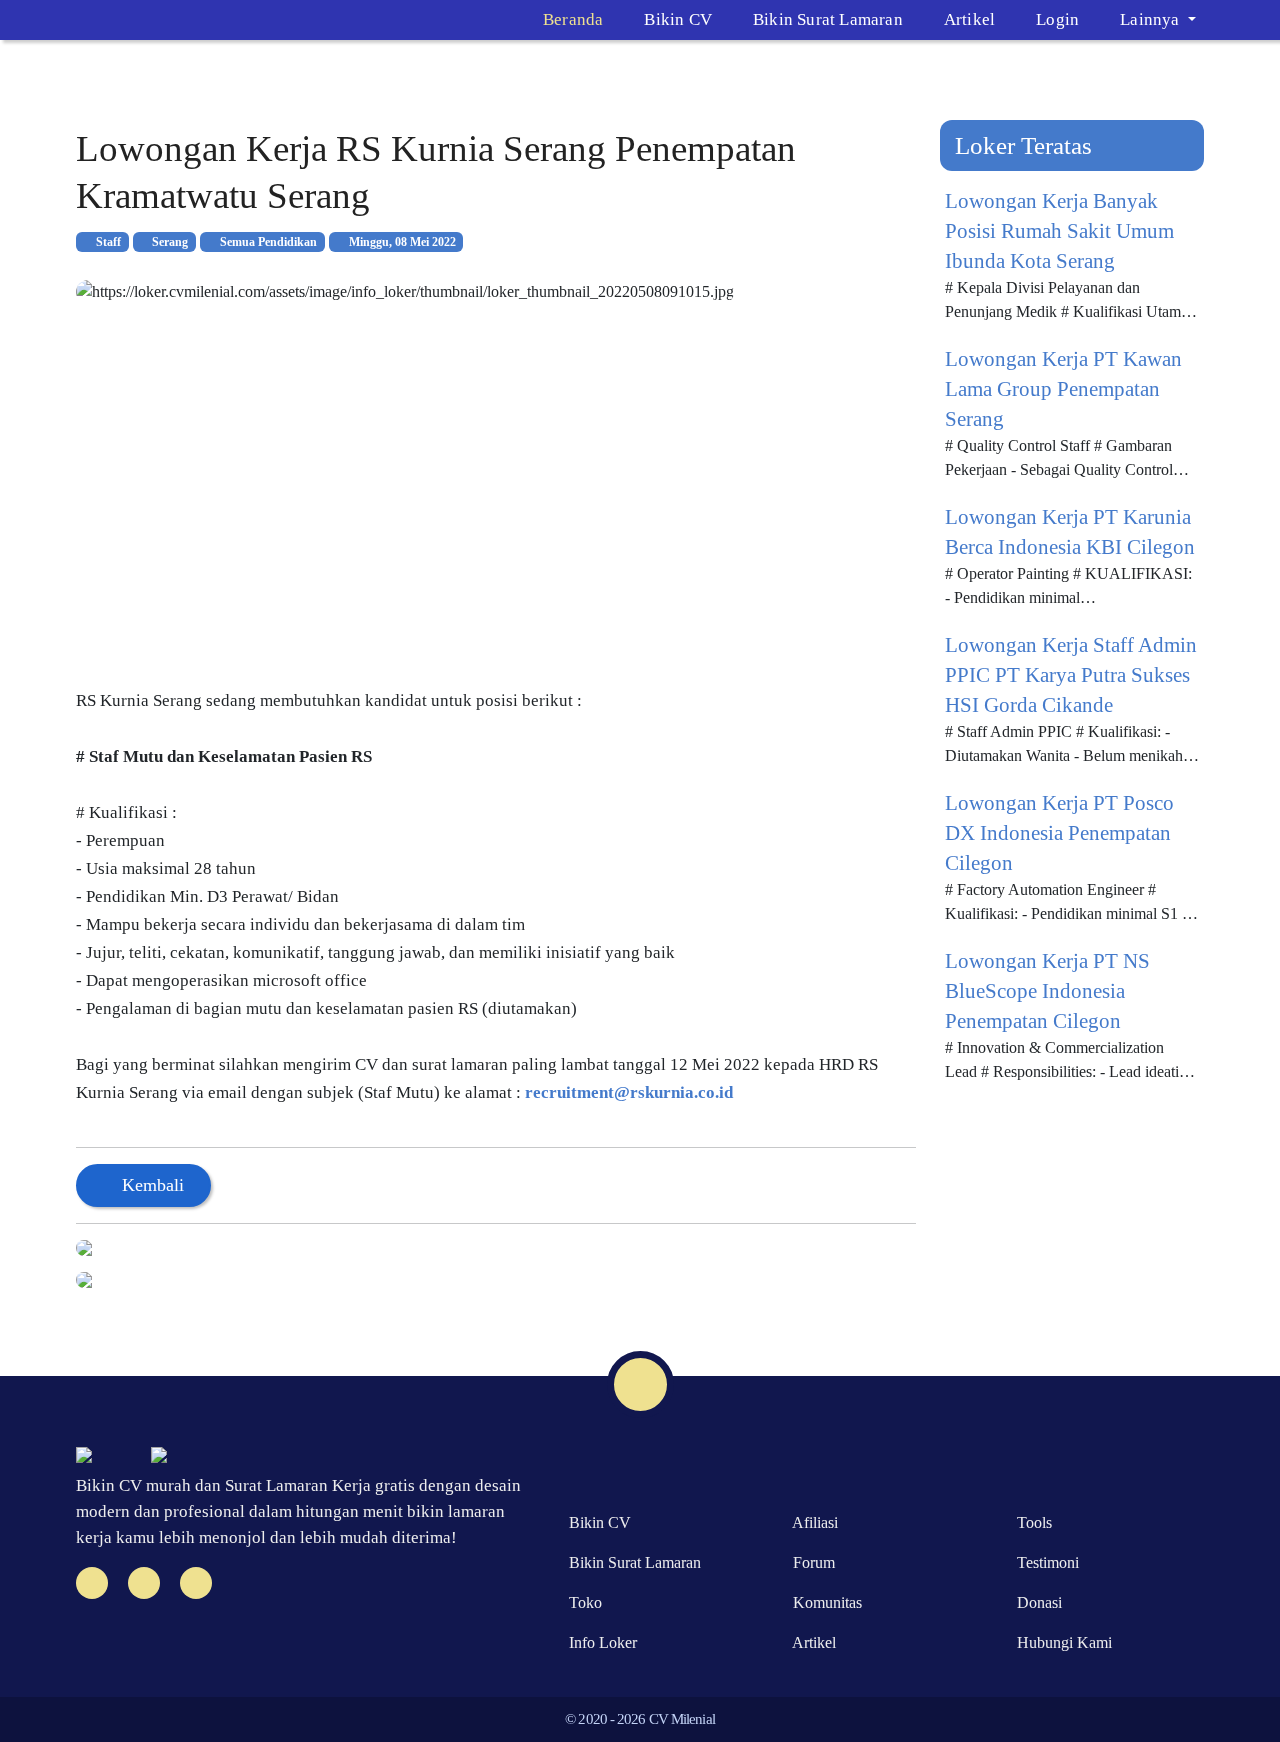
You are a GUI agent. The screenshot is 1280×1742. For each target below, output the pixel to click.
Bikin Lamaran (631, 1562)
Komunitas (823, 1602)
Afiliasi (811, 1522)
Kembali (150, 1185)
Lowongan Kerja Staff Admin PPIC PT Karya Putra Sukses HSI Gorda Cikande (1071, 675)
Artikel (969, 19)
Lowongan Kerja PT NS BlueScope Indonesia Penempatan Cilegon (1047, 991)
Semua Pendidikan (267, 242)
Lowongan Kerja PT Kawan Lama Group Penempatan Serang (1063, 389)
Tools (1030, 1522)
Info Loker (599, 1642)
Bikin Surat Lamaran (828, 19)
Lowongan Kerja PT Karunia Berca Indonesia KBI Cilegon (1070, 532)
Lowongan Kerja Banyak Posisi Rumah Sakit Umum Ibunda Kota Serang (1059, 231)
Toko (581, 1602)
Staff (107, 242)
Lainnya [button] (1152, 19)
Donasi (1035, 1602)
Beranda (573, 19)
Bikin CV (678, 19)
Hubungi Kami (1060, 1642)
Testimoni (1044, 1562)
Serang (168, 242)
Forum (810, 1562)
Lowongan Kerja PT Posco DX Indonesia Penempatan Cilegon (1059, 833)
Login (1057, 19)
